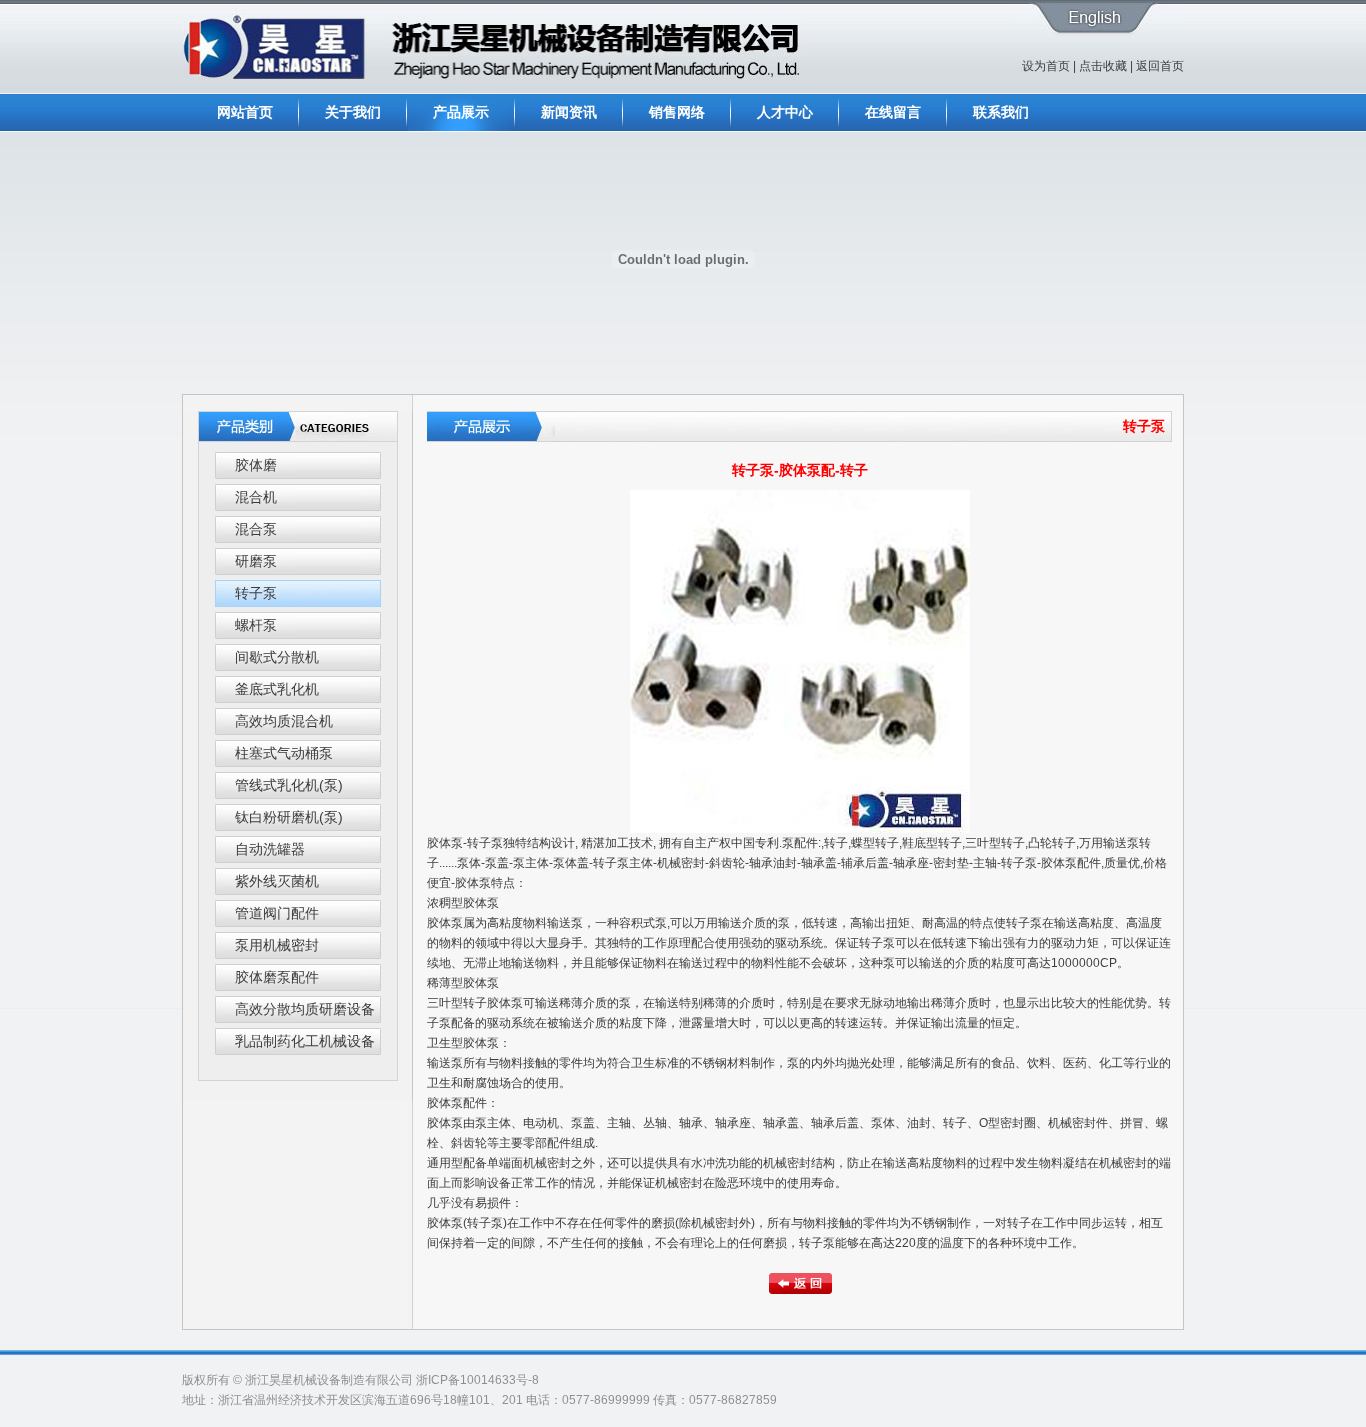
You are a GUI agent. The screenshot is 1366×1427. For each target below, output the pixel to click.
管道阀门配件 (277, 913)
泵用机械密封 (277, 945)
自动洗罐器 (270, 849)
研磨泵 (256, 561)
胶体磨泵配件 (277, 977)
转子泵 (256, 593)
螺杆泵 (256, 625)
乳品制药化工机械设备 (305, 1041)
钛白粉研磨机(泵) (289, 817)
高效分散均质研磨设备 (305, 1009)
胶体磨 (256, 465)
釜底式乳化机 (277, 689)
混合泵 (256, 529)
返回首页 (1160, 66)
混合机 (256, 497)
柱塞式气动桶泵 (284, 753)
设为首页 (1046, 66)
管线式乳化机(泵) (289, 785)
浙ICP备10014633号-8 (477, 1380)
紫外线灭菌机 (277, 881)
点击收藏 (1103, 66)
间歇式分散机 (277, 657)
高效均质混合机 (284, 721)
